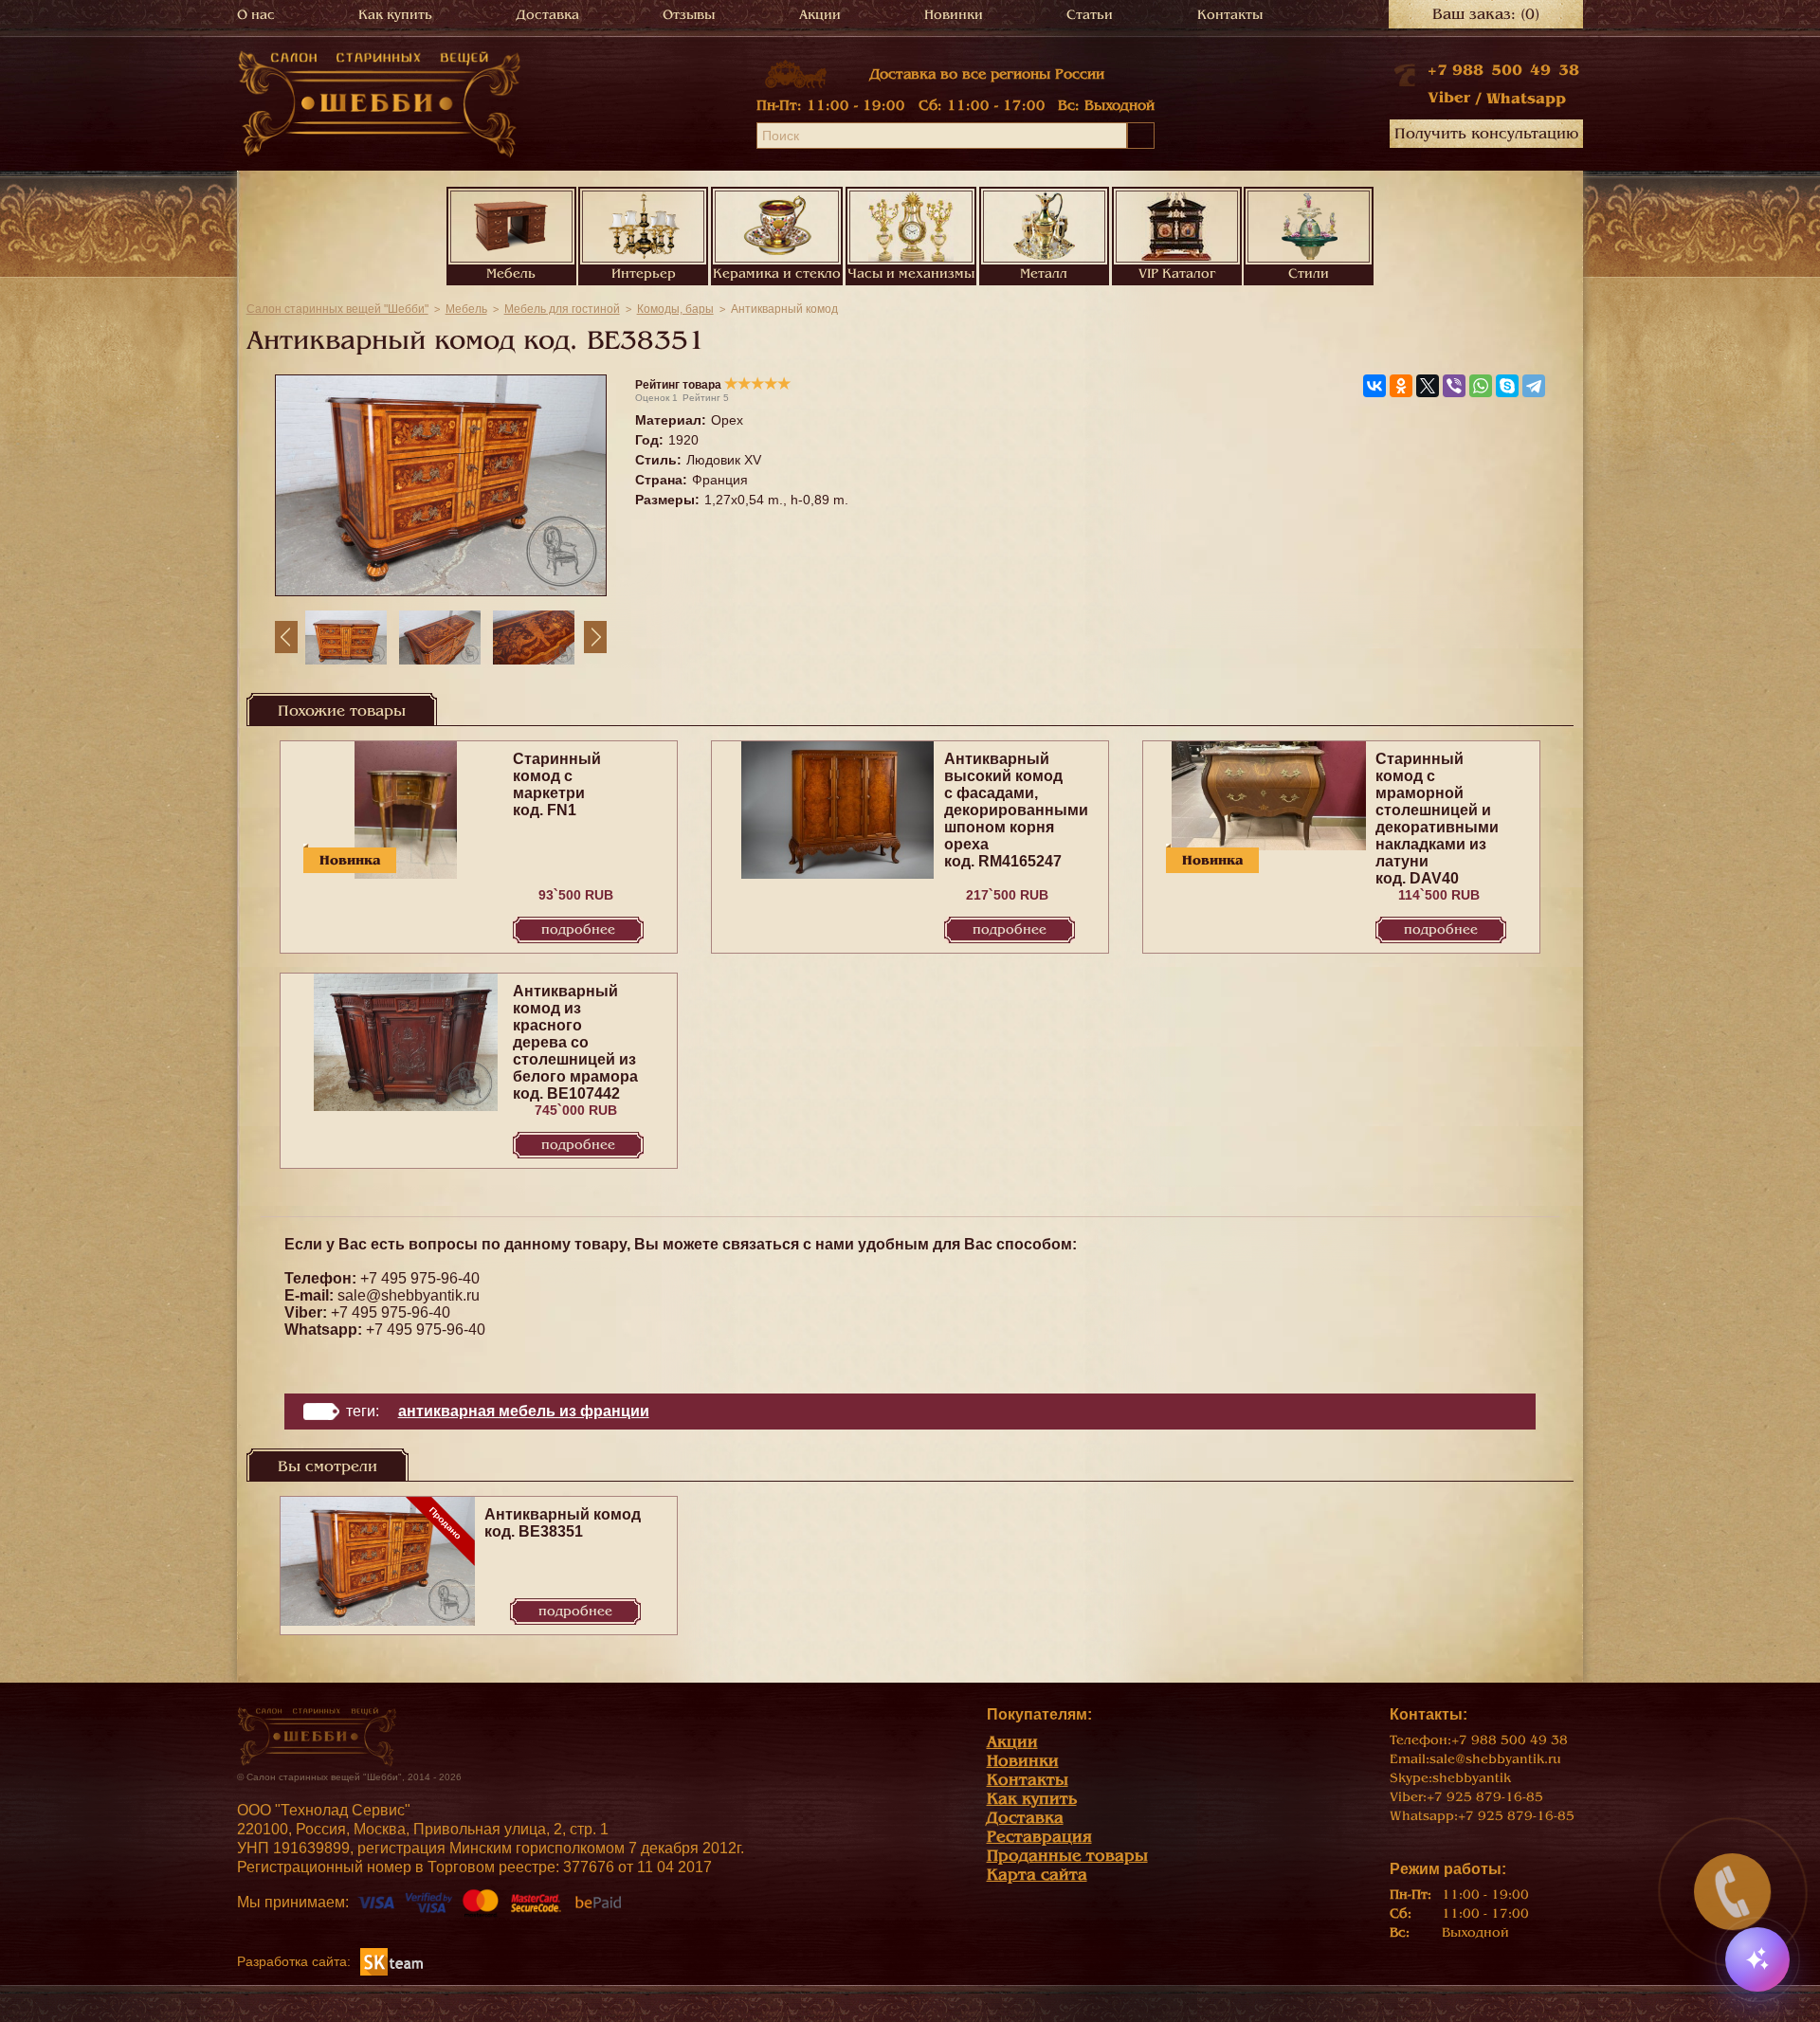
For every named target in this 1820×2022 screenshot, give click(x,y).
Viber (1449, 98)
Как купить (395, 15)
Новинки (954, 15)
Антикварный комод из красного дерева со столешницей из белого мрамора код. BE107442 (575, 1042)
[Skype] (1507, 386)
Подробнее (578, 929)
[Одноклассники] (1401, 386)
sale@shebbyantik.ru (409, 1295)
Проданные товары (1067, 1856)
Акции (820, 15)
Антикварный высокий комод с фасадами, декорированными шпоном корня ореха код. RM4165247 (1016, 810)
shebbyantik (1472, 1778)
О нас (256, 15)
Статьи (1090, 15)
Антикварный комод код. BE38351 (563, 1523)
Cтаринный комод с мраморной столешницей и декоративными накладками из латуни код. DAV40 (1437, 819)
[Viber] (1454, 386)
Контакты (1230, 15)
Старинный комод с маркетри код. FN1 (557, 784)
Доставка (548, 15)
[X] (1428, 386)
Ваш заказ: (1486, 14)
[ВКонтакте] (1374, 386)
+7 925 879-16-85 (1485, 1797)
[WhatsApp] (1481, 386)
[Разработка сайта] (391, 1961)
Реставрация (1039, 1837)
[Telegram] (1534, 386)
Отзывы (689, 15)
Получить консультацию (1486, 134)
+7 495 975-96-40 (420, 1278)
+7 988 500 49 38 (1503, 70)
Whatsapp (1526, 99)
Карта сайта (1037, 1875)
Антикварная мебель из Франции (524, 1411)
